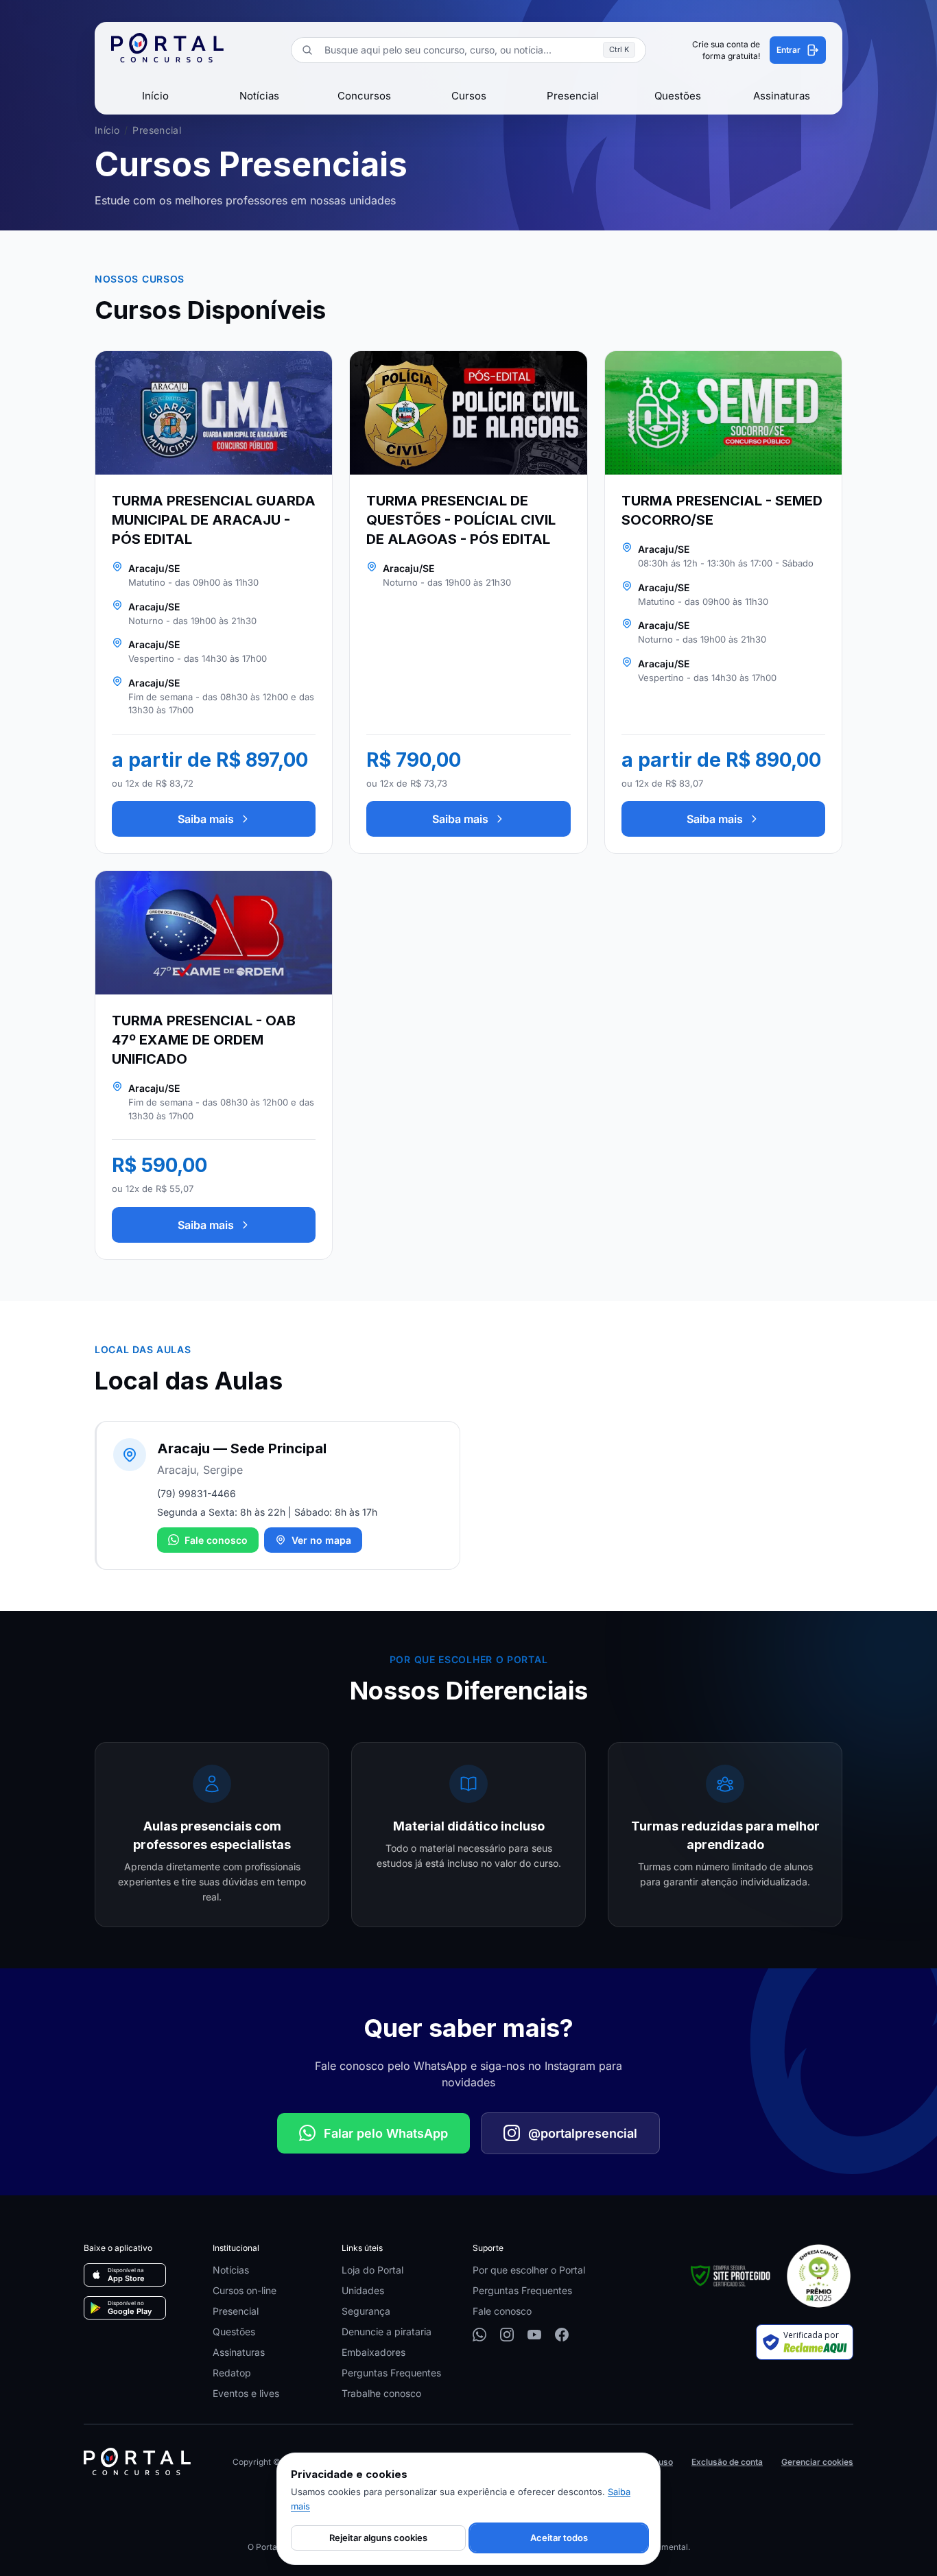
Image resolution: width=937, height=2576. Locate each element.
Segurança (366, 2311)
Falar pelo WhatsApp (386, 2133)
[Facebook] (562, 2335)
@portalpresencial (583, 2133)
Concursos (364, 96)
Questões (678, 96)
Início (155, 96)
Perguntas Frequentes (391, 2373)
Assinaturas (782, 96)
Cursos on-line (245, 2290)
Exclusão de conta (727, 2462)
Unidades (363, 2290)
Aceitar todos (559, 2538)
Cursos (469, 96)
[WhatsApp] (479, 2335)
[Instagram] (507, 2335)
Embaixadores (373, 2352)
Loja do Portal (372, 2270)
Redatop (232, 2373)
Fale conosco (216, 1540)
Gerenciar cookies (817, 2462)
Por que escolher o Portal (529, 2270)
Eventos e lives (246, 2393)
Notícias (259, 96)
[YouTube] (534, 2335)
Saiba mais (206, 819)
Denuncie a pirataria (387, 2331)
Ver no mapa (321, 1540)
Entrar (788, 50)
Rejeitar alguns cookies (378, 2538)
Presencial (573, 96)
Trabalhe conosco (381, 2393)
